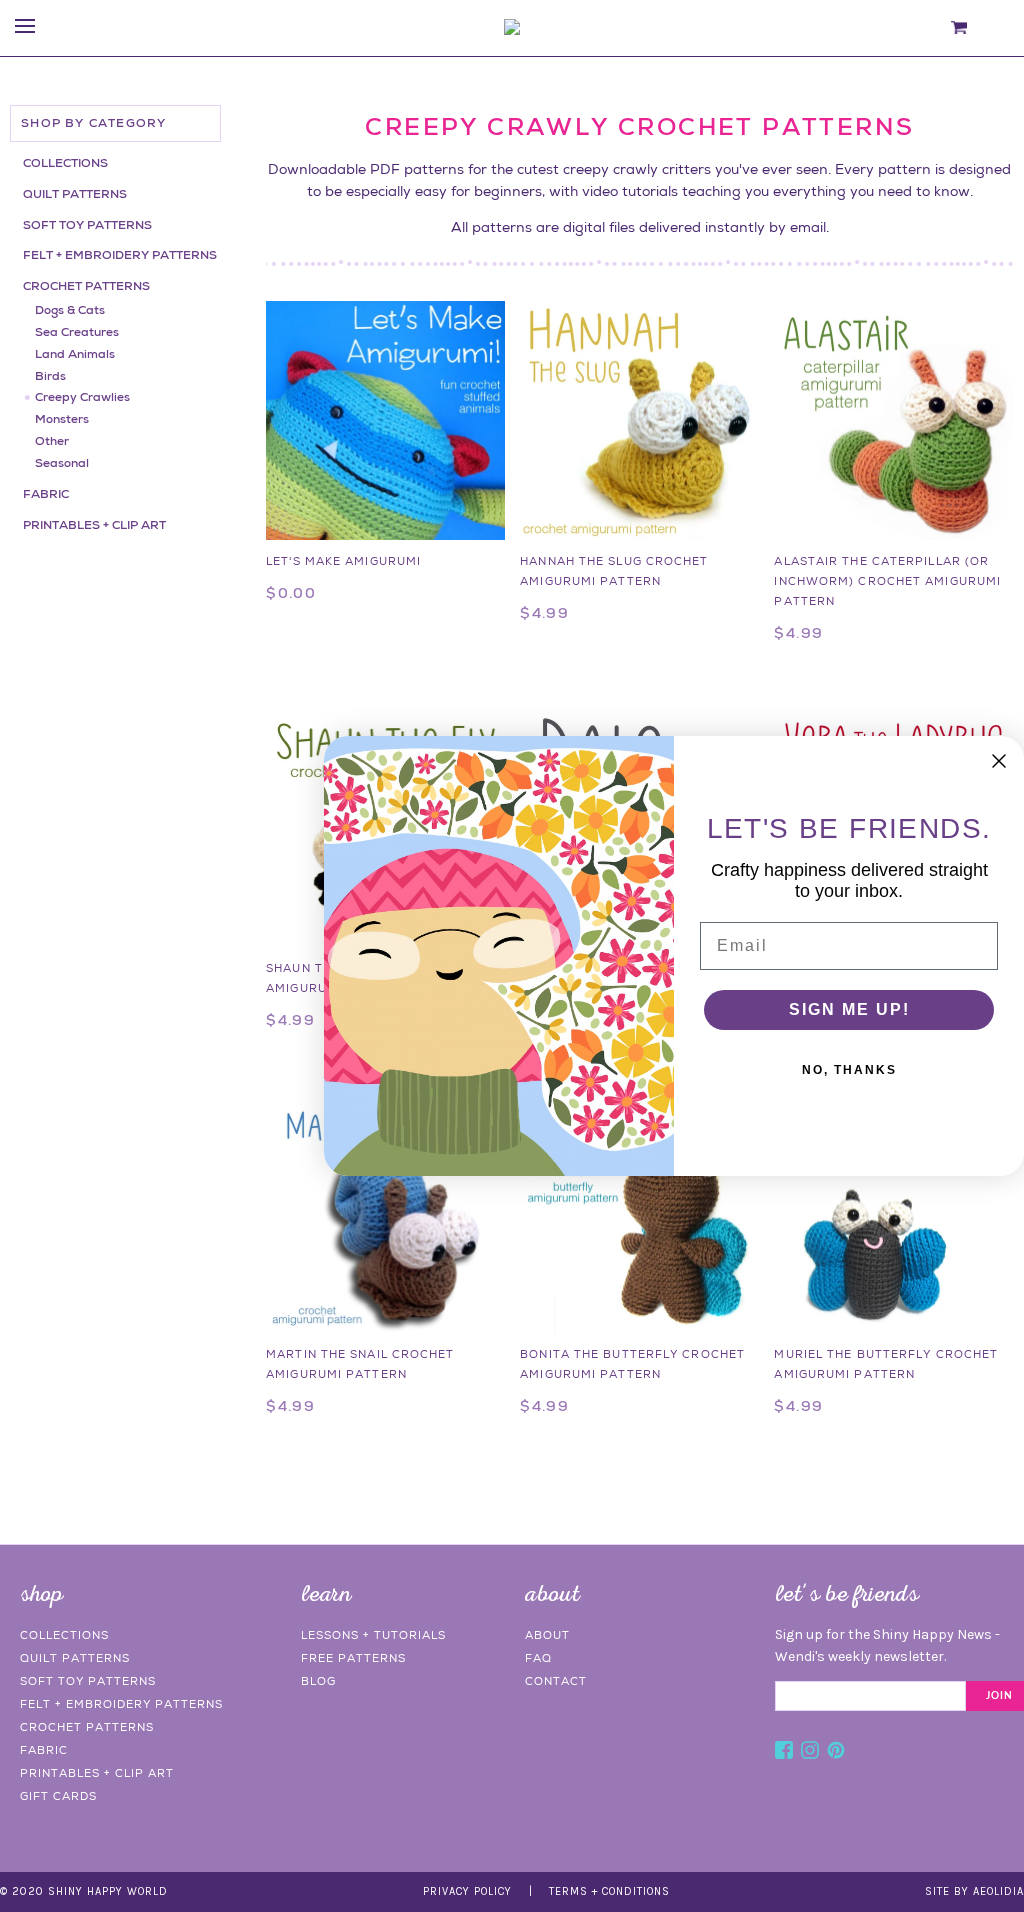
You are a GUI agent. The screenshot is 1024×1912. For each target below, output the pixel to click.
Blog (318, 1681)
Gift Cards (58, 1796)
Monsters (62, 419)
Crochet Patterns (86, 286)
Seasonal (62, 463)
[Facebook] (784, 1753)
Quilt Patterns (75, 194)
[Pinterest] (836, 1753)
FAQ (538, 1658)
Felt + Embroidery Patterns (120, 255)
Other (52, 441)
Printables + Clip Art (94, 525)
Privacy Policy (467, 1891)
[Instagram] (810, 1753)
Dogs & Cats (70, 310)
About (547, 1635)
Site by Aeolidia (974, 1891)
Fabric (46, 494)
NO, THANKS (849, 1070)
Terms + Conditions (609, 1891)
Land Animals (75, 354)
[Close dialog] (999, 761)
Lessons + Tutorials (373, 1635)
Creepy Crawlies (82, 397)
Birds (50, 376)
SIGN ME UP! (849, 1009)
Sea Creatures (77, 332)
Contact (556, 1681)
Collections (65, 163)
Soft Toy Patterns (87, 225)
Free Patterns (353, 1658)
